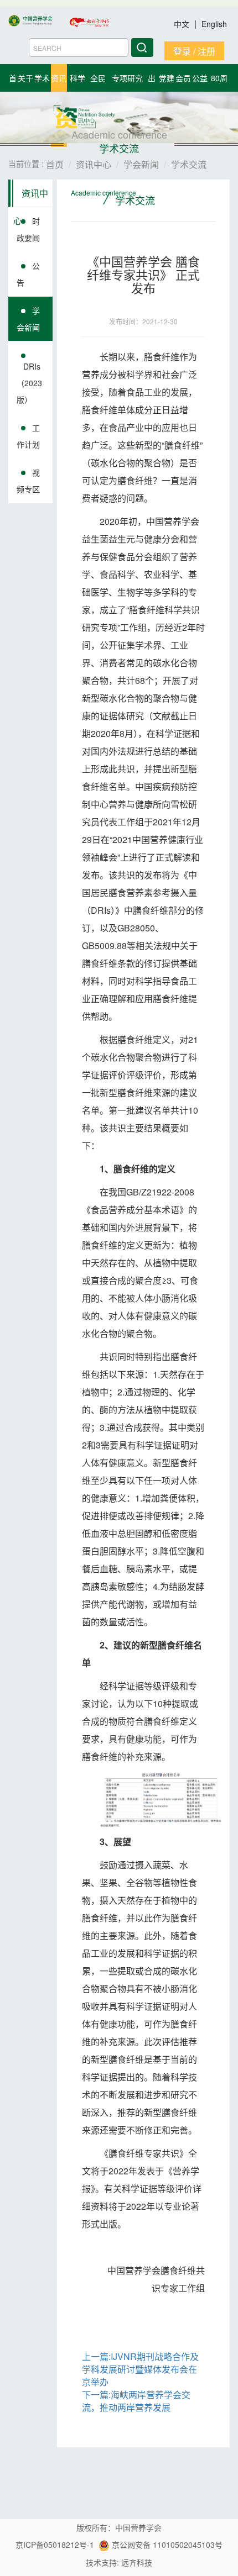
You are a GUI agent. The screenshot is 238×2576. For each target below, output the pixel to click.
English (214, 24)
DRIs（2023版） (29, 383)
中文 (183, 24)
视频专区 (28, 481)
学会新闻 (28, 319)
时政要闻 (28, 229)
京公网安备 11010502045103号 (166, 2545)
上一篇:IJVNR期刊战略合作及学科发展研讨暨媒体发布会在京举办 (140, 2369)
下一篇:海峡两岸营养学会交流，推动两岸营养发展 (136, 2401)
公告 (28, 274)
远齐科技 (137, 2562)
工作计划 (28, 436)
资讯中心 (31, 197)
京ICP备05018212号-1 (55, 2545)
